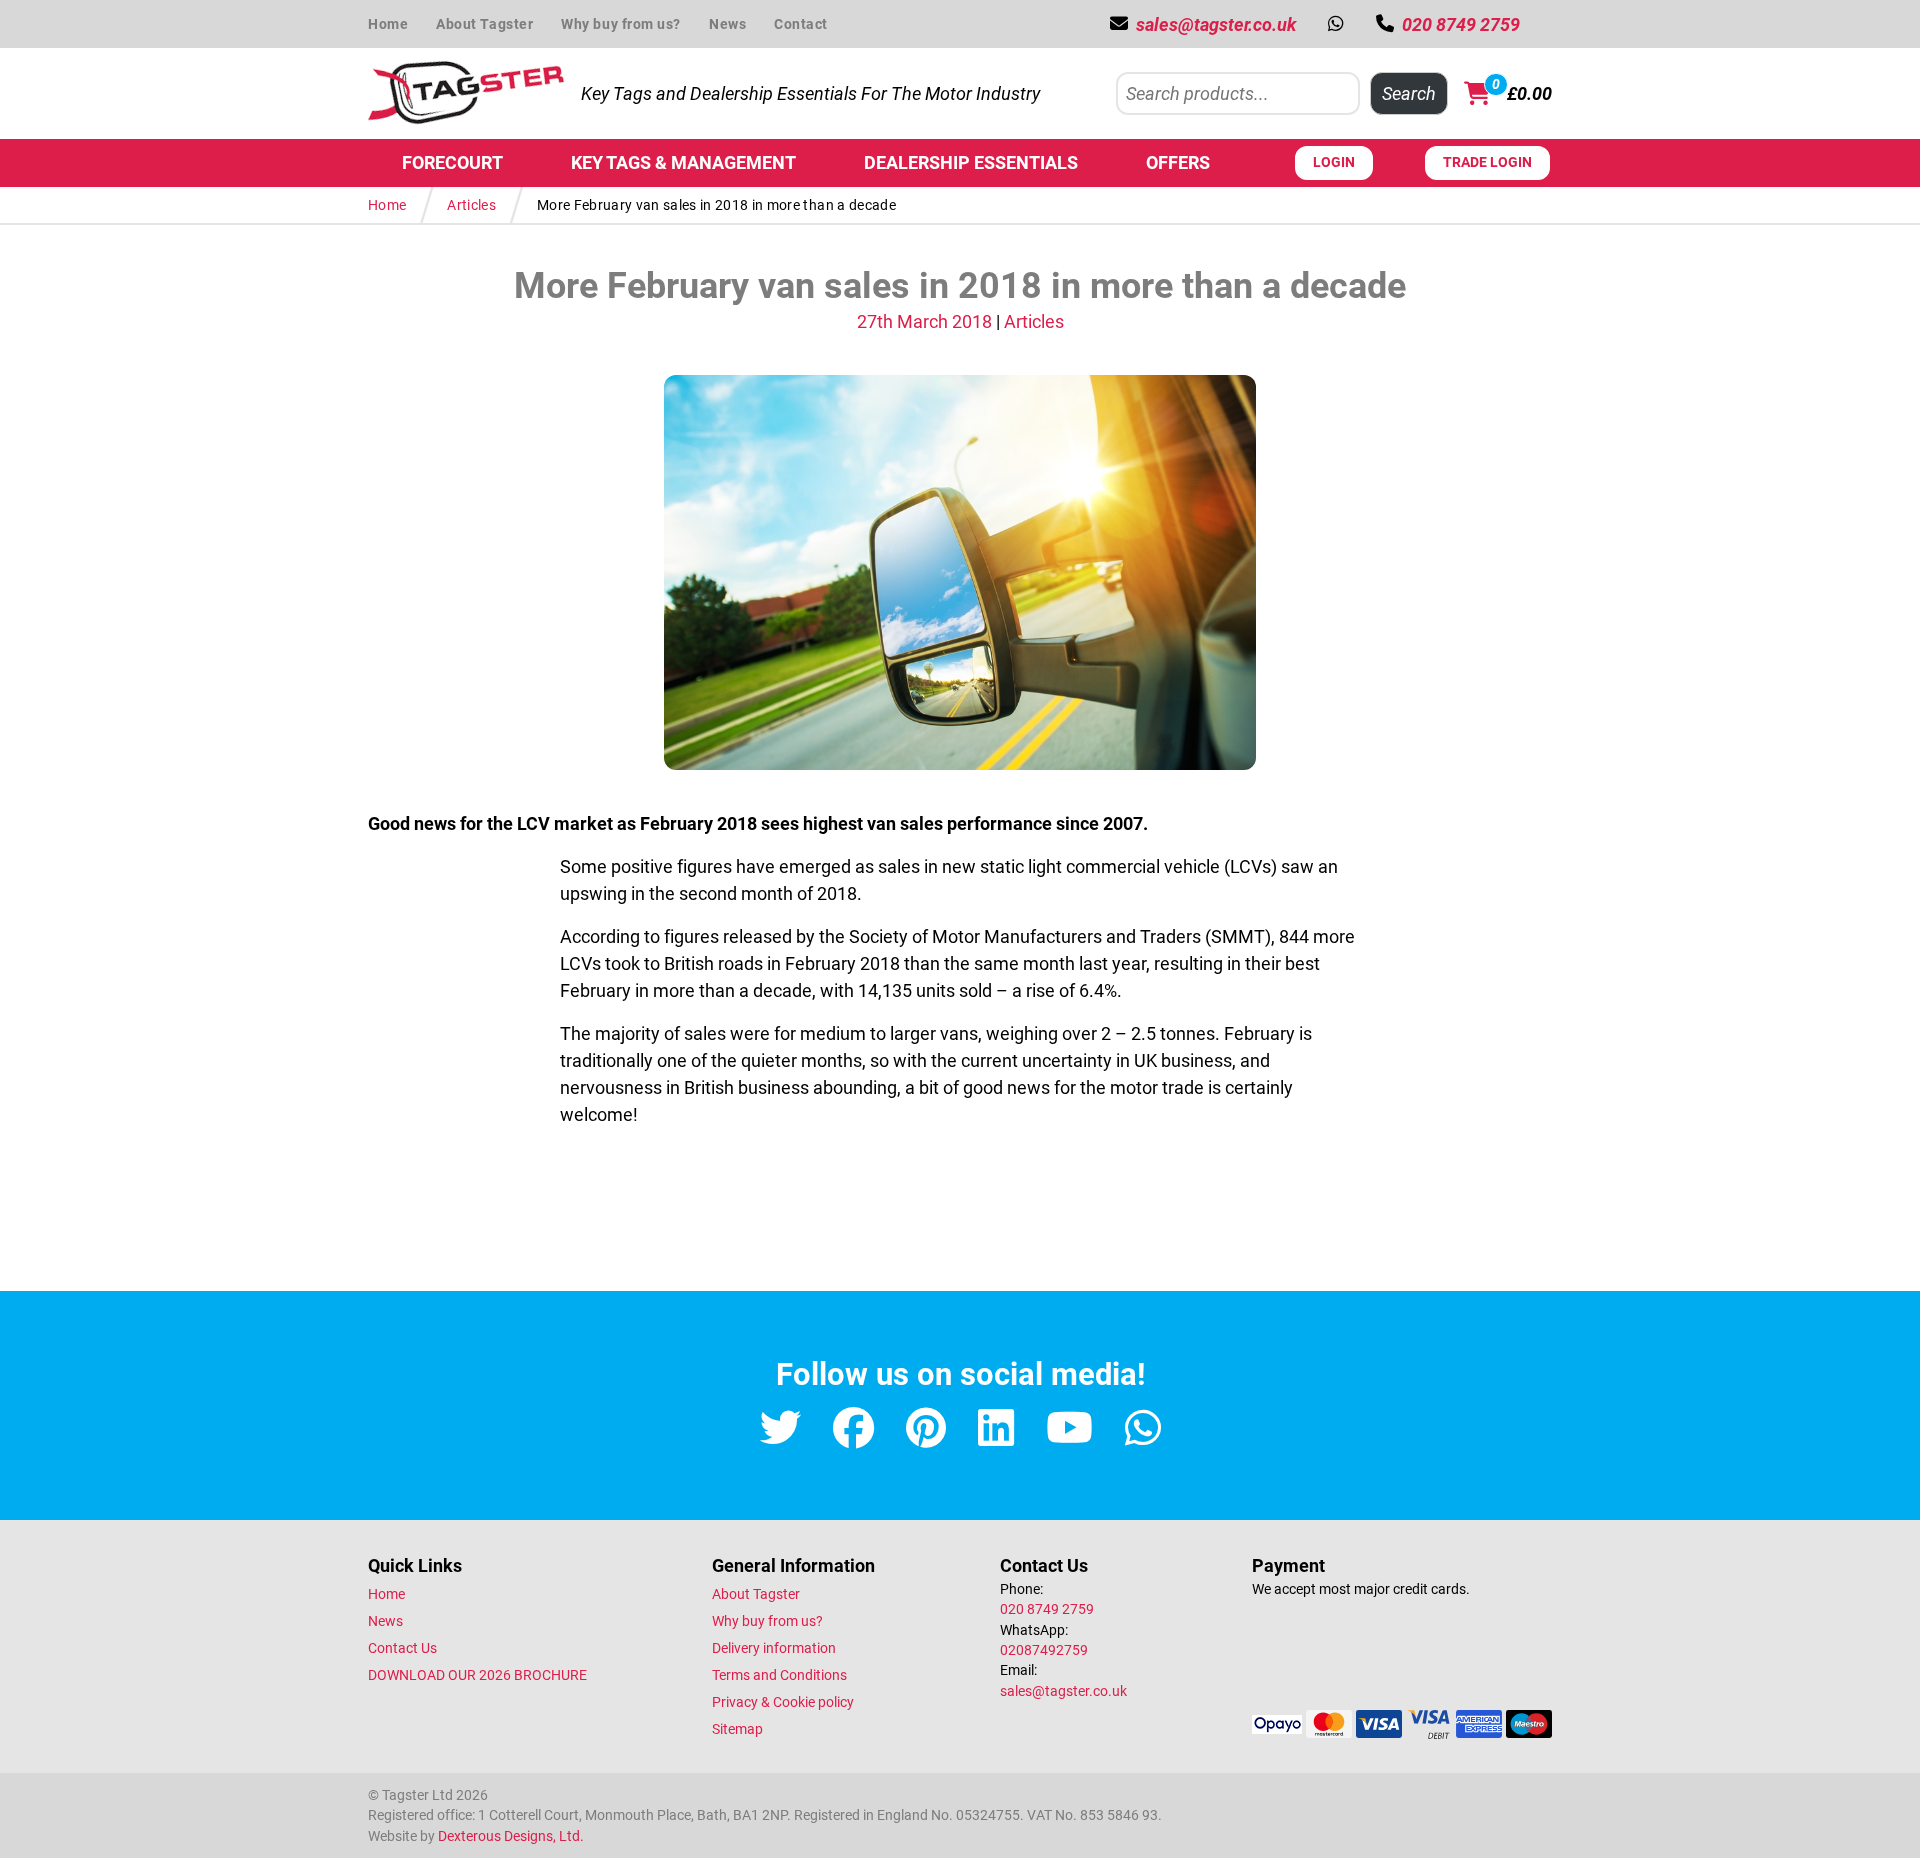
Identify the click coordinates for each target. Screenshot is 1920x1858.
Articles (471, 205)
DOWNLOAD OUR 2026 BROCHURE (477, 1675)
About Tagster (484, 24)
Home (388, 24)
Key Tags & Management (683, 162)
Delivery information (774, 1648)
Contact (801, 24)
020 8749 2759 (1047, 1609)
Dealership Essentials (971, 162)
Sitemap (737, 1729)
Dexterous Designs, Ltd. (511, 1836)
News (727, 24)
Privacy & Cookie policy (783, 1702)
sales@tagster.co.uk (1063, 1691)
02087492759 (1044, 1650)
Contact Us (402, 1648)
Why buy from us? (621, 24)
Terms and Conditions (779, 1675)
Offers (1178, 162)
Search (1409, 93)
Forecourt (452, 162)
